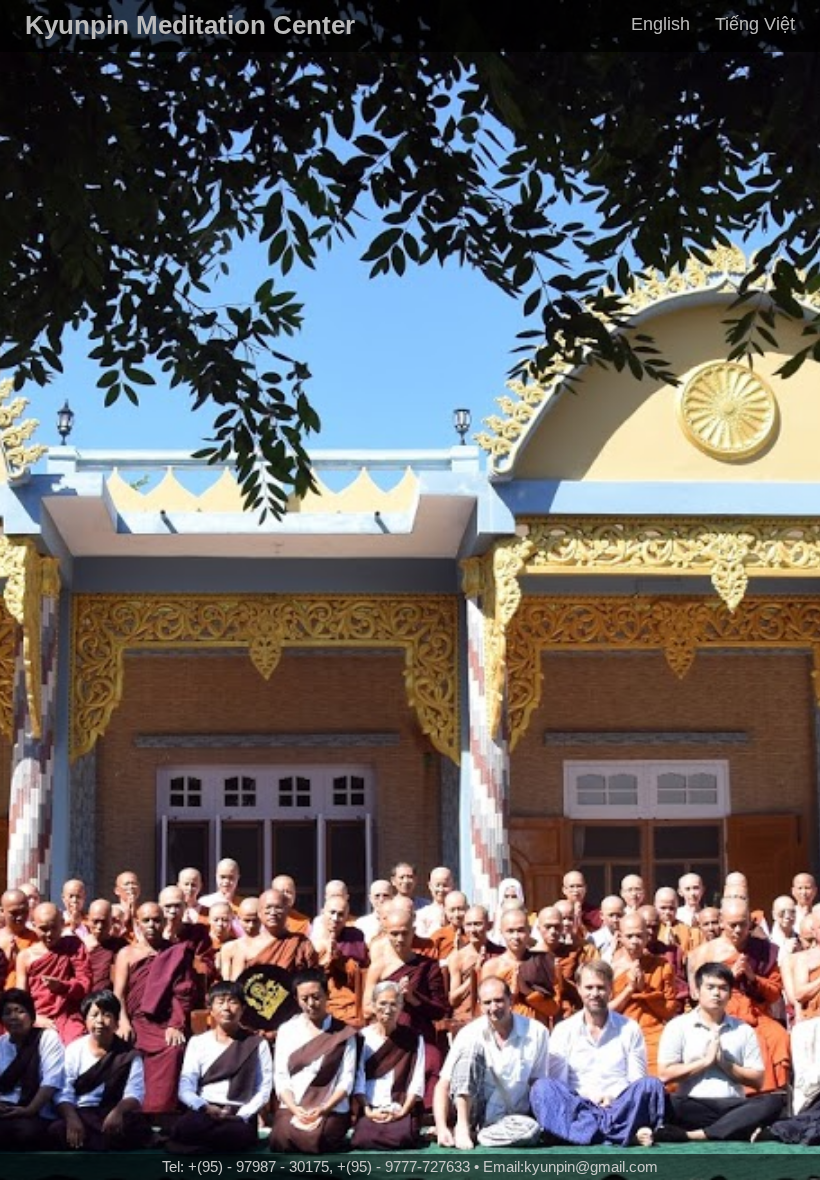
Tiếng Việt (755, 24)
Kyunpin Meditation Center (190, 25)
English (660, 24)
